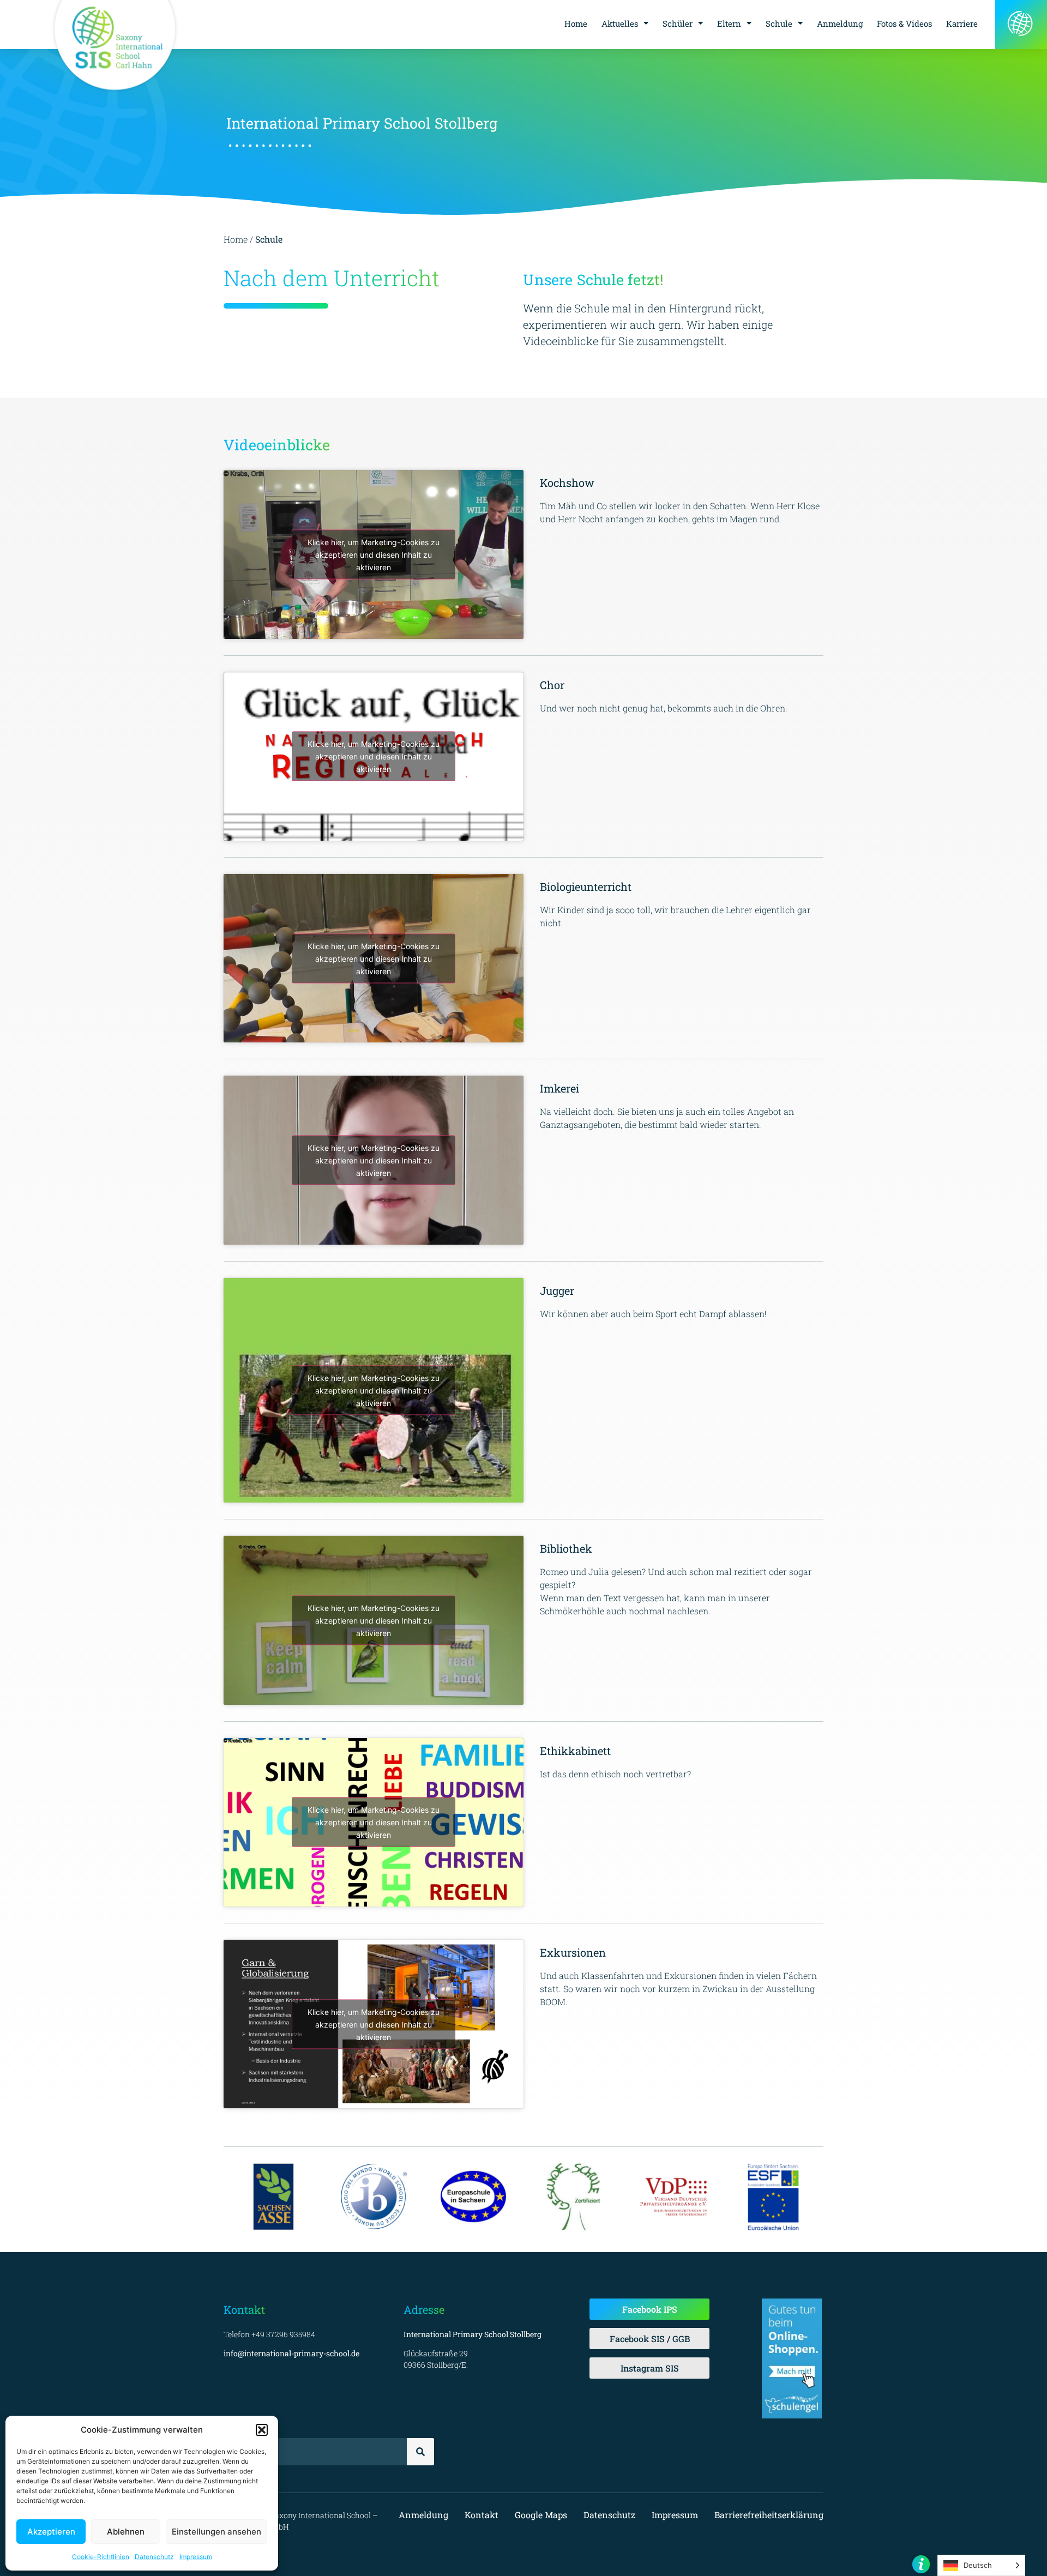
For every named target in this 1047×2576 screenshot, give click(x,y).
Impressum (196, 2557)
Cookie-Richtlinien (101, 2557)
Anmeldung (840, 23)
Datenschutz (154, 2557)
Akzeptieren (51, 2532)
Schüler (678, 23)
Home (576, 23)
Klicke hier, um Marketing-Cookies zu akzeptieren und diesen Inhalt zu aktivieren (374, 554)
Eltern (729, 23)
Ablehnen (126, 2532)
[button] (262, 2430)
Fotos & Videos (904, 23)
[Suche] (420, 2452)
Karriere (962, 23)
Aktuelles (620, 23)
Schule (779, 23)
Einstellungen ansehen (216, 2532)
